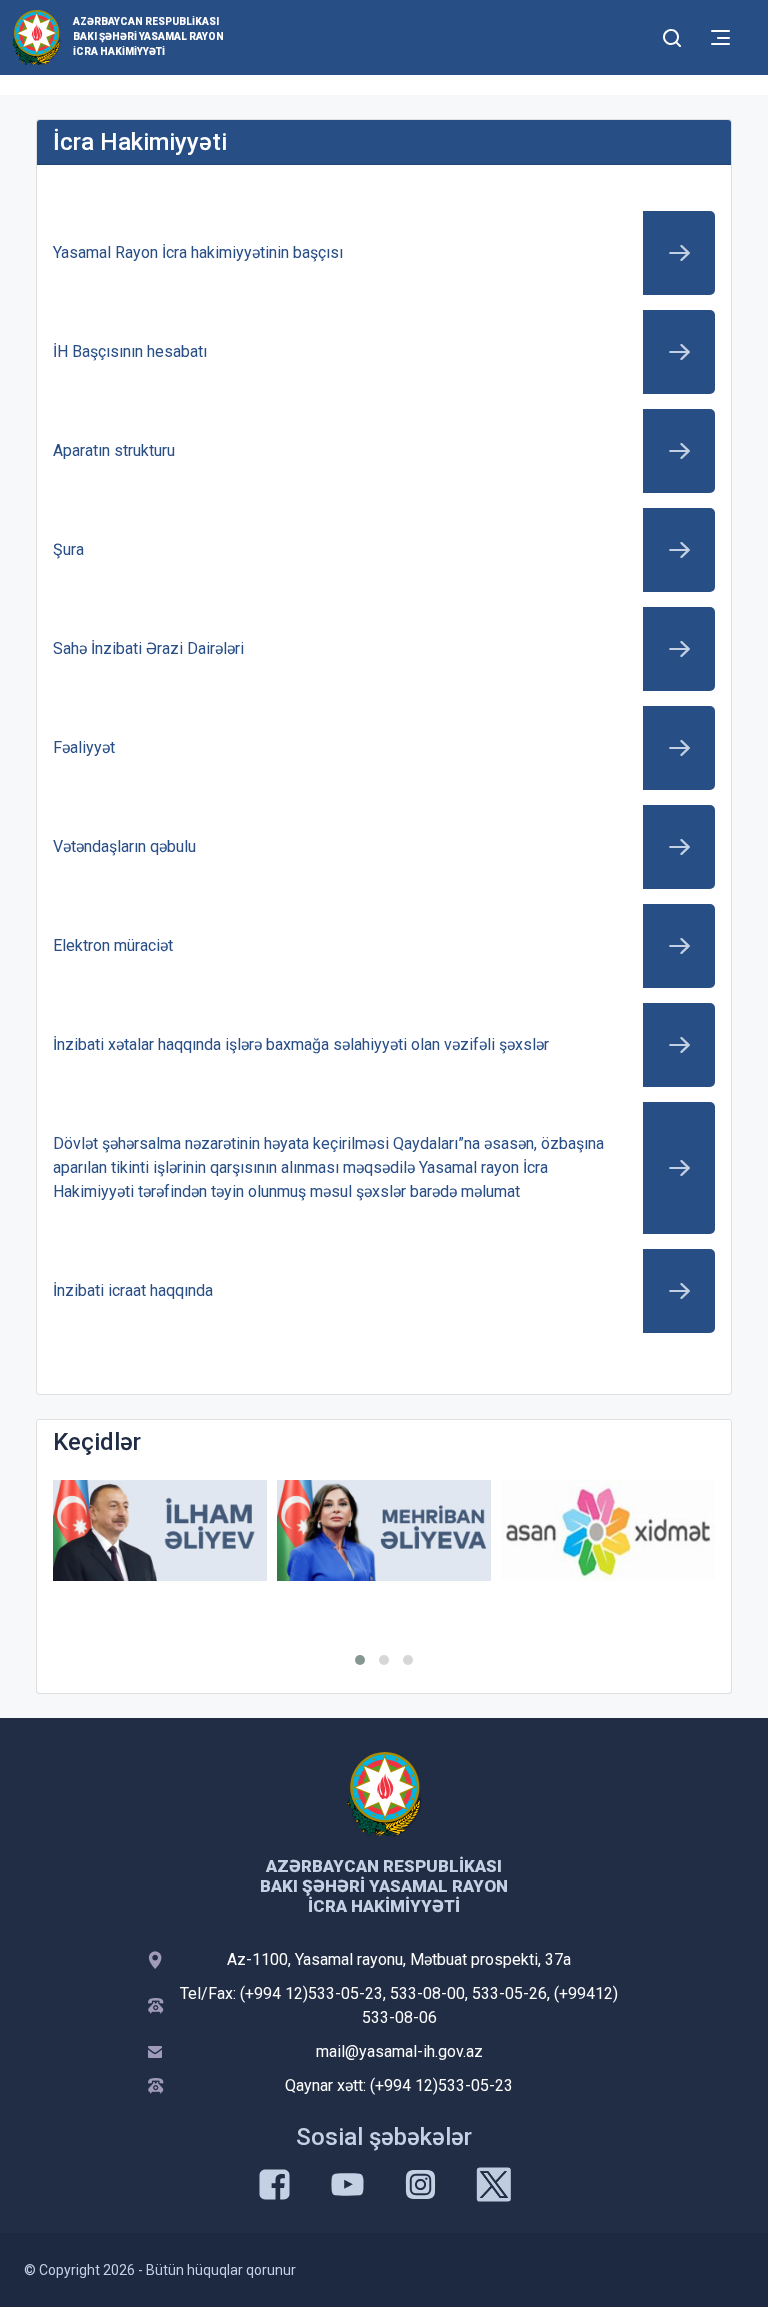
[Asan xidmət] (608, 1530)
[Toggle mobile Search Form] (672, 35)
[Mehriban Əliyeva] (384, 1530)
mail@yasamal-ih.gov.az (399, 2051)
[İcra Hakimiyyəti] (36, 36)
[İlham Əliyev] (160, 1530)
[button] (360, 1660)
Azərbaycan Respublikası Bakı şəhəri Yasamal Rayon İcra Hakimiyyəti (148, 36)
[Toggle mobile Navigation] (720, 37)
